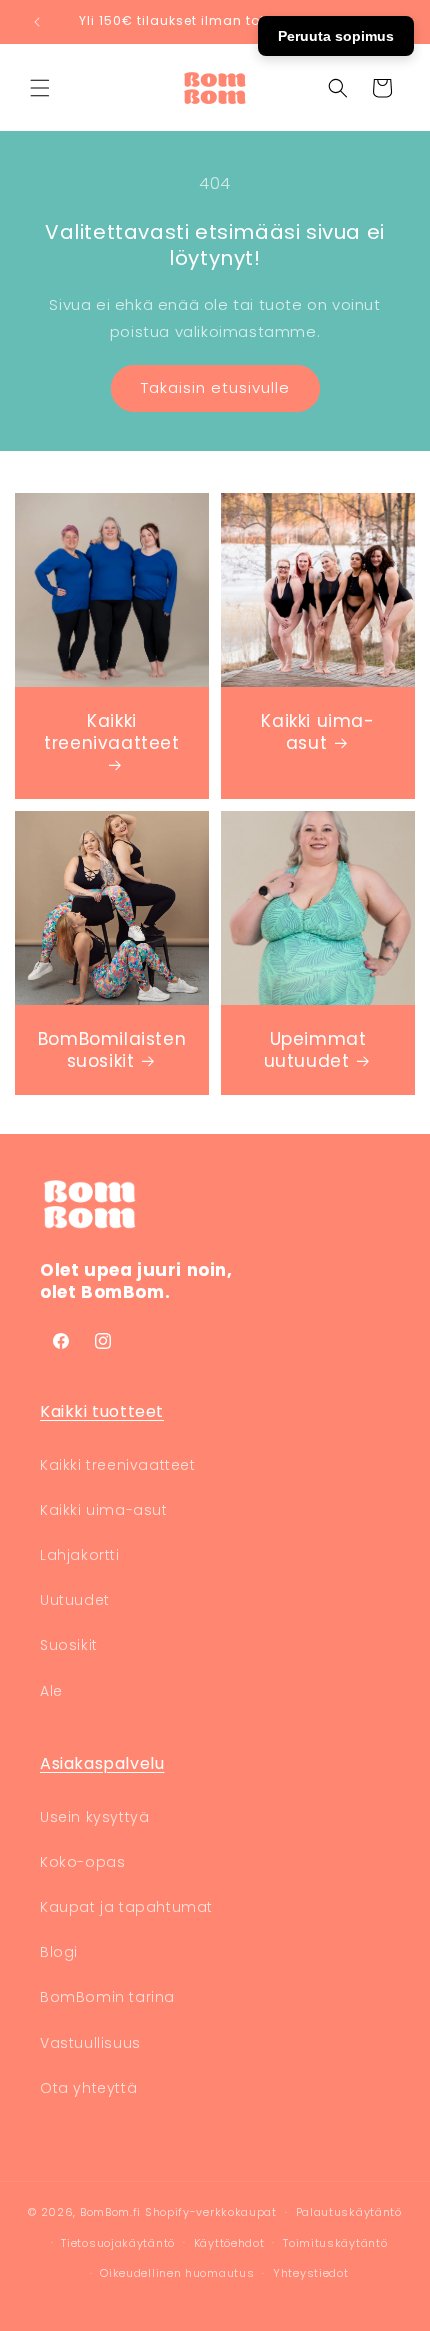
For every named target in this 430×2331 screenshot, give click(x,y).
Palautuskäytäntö (349, 2212)
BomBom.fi (110, 2212)
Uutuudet (75, 1600)
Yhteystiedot (310, 2273)
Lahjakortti (80, 1555)
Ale (51, 1691)
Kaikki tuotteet (102, 1411)
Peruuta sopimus (336, 36)
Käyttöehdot (229, 2243)
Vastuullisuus (90, 2043)
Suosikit (69, 1645)
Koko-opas (82, 1862)
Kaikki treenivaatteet (111, 732)
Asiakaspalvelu (102, 1763)
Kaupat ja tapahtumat (126, 1907)
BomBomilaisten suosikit (112, 1050)
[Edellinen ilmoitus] (37, 22)
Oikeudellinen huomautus (177, 2273)
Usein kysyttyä (94, 1817)
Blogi (59, 1952)
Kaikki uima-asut (317, 732)
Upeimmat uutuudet (315, 1050)
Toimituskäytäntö (335, 2243)
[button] (40, 88)
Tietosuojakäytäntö (118, 2243)
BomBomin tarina (107, 1997)
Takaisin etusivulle (215, 387)
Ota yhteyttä (88, 2088)
